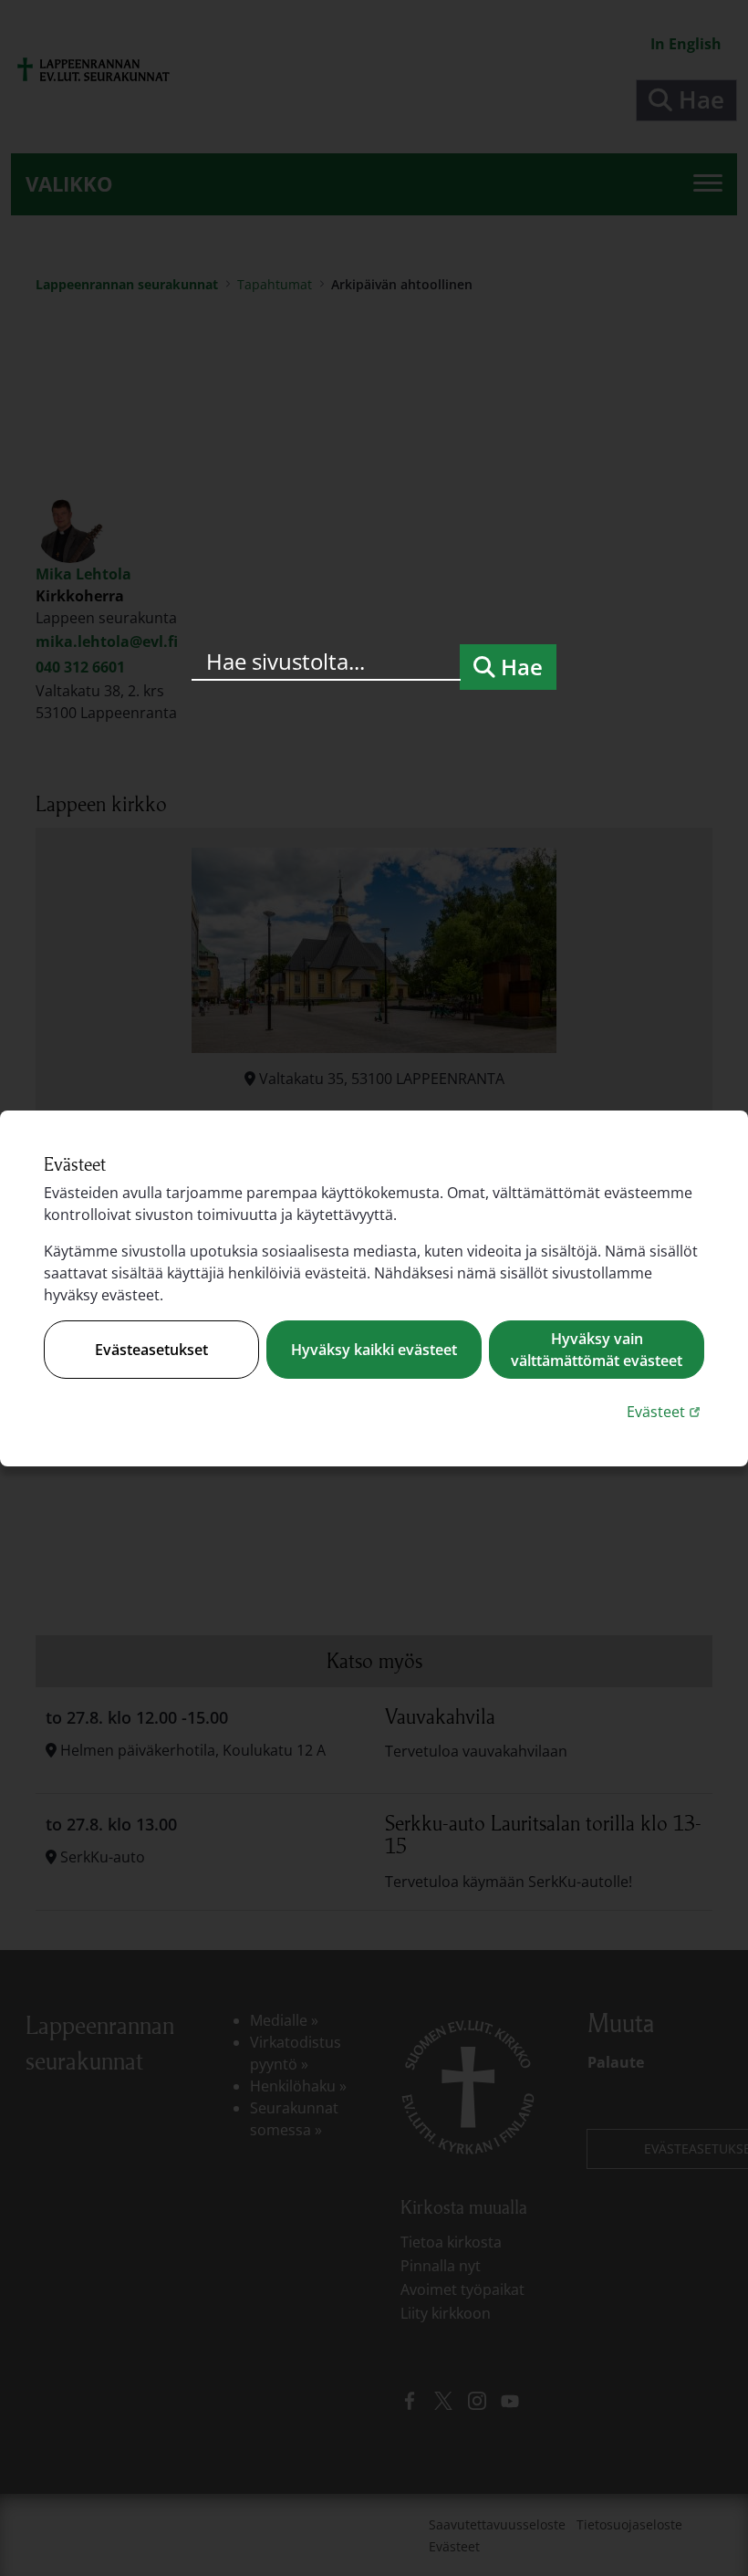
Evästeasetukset (151, 1350)
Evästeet (665, 1411)
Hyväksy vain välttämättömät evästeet (597, 1350)
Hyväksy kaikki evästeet (374, 1350)
